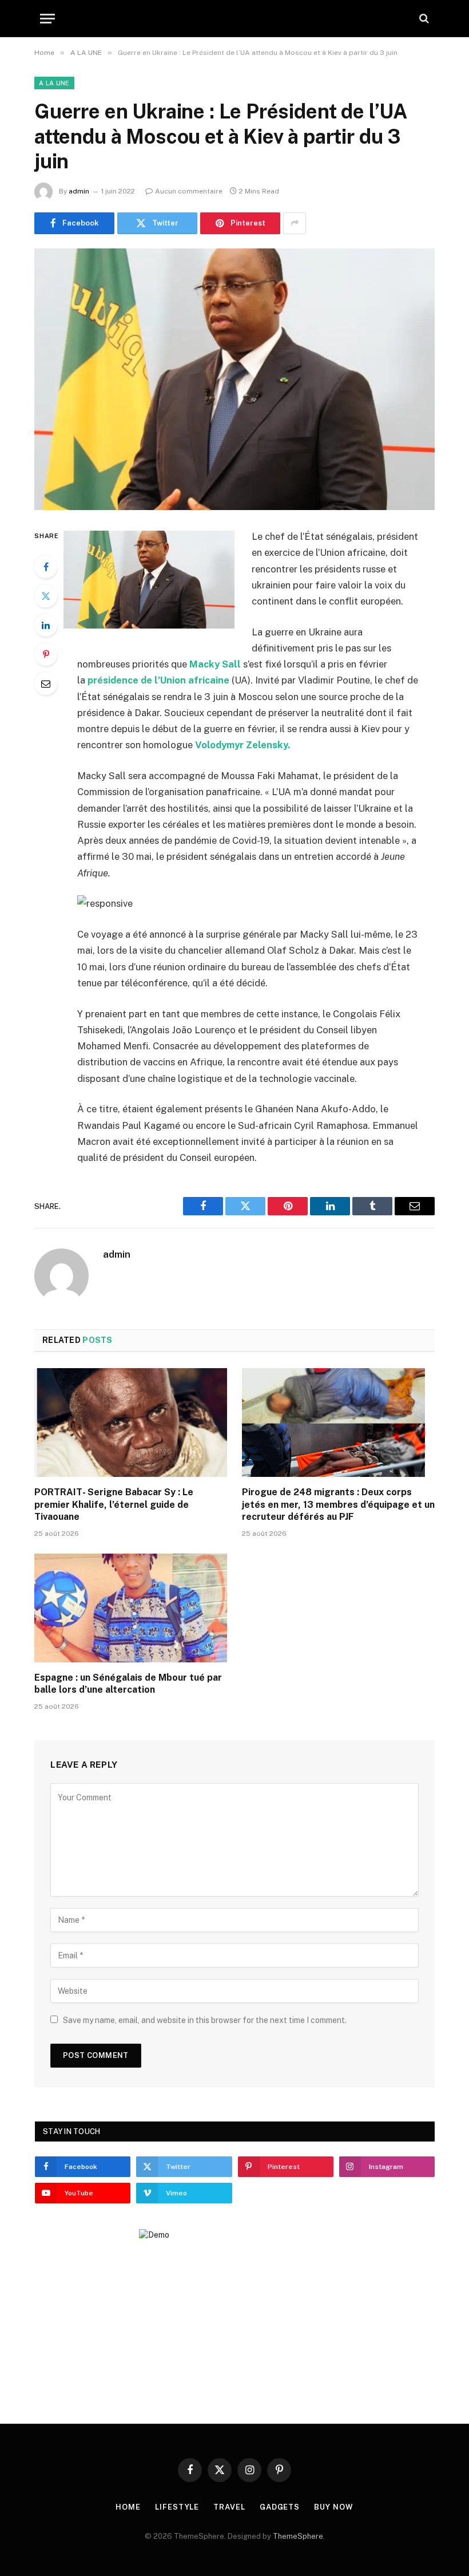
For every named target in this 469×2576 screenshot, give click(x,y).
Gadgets (280, 2507)
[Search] (423, 19)
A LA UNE (54, 83)
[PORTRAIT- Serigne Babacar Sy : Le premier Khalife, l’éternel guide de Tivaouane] (131, 1423)
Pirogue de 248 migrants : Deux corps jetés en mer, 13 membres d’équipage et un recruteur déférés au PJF (338, 1505)
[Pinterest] (46, 654)
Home (128, 2507)
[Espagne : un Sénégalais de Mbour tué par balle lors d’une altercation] (131, 1608)
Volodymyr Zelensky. (243, 745)
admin (79, 191)
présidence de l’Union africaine (158, 680)
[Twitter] (46, 596)
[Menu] (47, 19)
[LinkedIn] (46, 625)
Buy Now (333, 2507)
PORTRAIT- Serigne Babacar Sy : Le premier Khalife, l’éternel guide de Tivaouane (114, 1505)
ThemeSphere (298, 2536)
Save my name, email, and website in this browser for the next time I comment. (205, 2020)
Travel (229, 2507)
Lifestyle (177, 2507)
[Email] (46, 683)
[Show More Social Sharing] (295, 223)
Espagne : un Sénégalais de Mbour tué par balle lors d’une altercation (128, 1684)
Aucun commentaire (189, 191)
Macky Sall (215, 664)
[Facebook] (46, 567)
